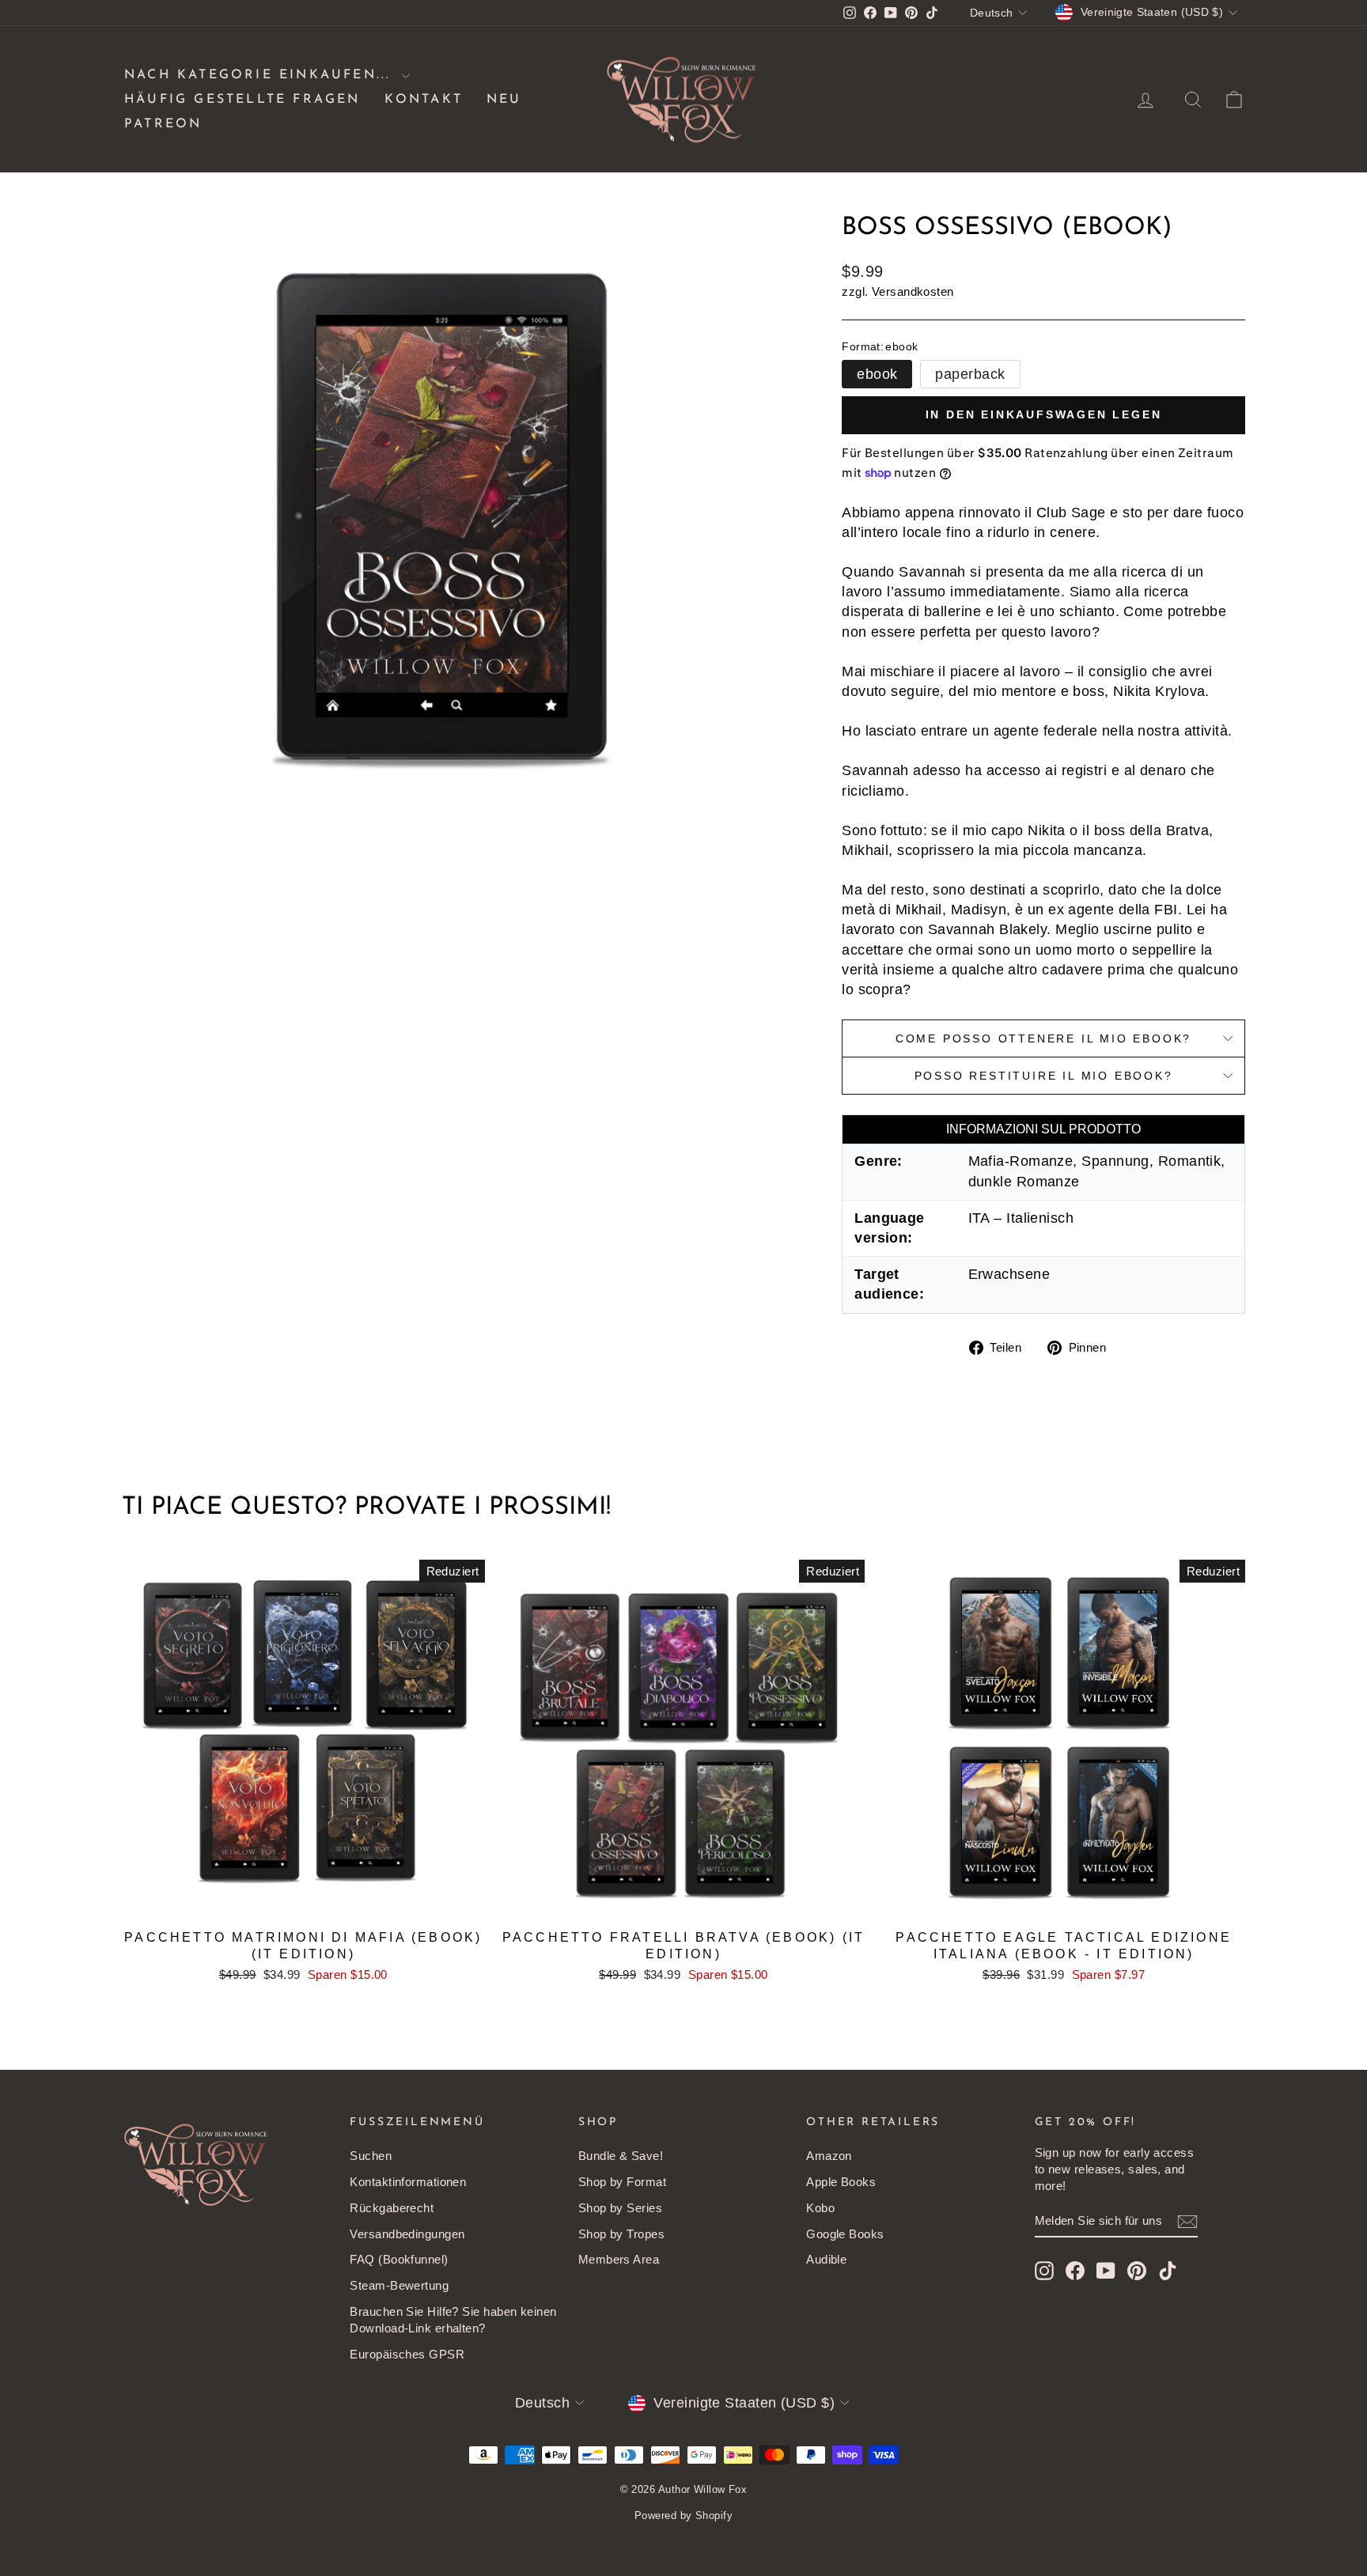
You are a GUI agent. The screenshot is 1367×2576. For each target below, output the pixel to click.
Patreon (163, 124)
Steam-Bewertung (399, 2285)
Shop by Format (622, 2182)
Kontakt (424, 100)
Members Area (619, 2259)
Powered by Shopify (683, 2515)
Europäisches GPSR (407, 2354)
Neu (504, 100)
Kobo (820, 2208)
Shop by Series (620, 2208)
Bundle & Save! (621, 2156)
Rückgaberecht (392, 2208)
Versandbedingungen (407, 2234)
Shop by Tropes (621, 2234)
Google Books (845, 2234)
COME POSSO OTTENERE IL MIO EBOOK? (1043, 1038)
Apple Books (841, 2182)
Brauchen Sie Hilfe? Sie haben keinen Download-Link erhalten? (453, 2320)
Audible (826, 2259)
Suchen (371, 2156)
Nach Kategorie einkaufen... (261, 75)
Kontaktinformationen (408, 2182)
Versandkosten (913, 291)
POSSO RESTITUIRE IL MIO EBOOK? (1044, 1076)
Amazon (829, 2156)
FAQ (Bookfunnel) (399, 2259)
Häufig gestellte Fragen (242, 100)
